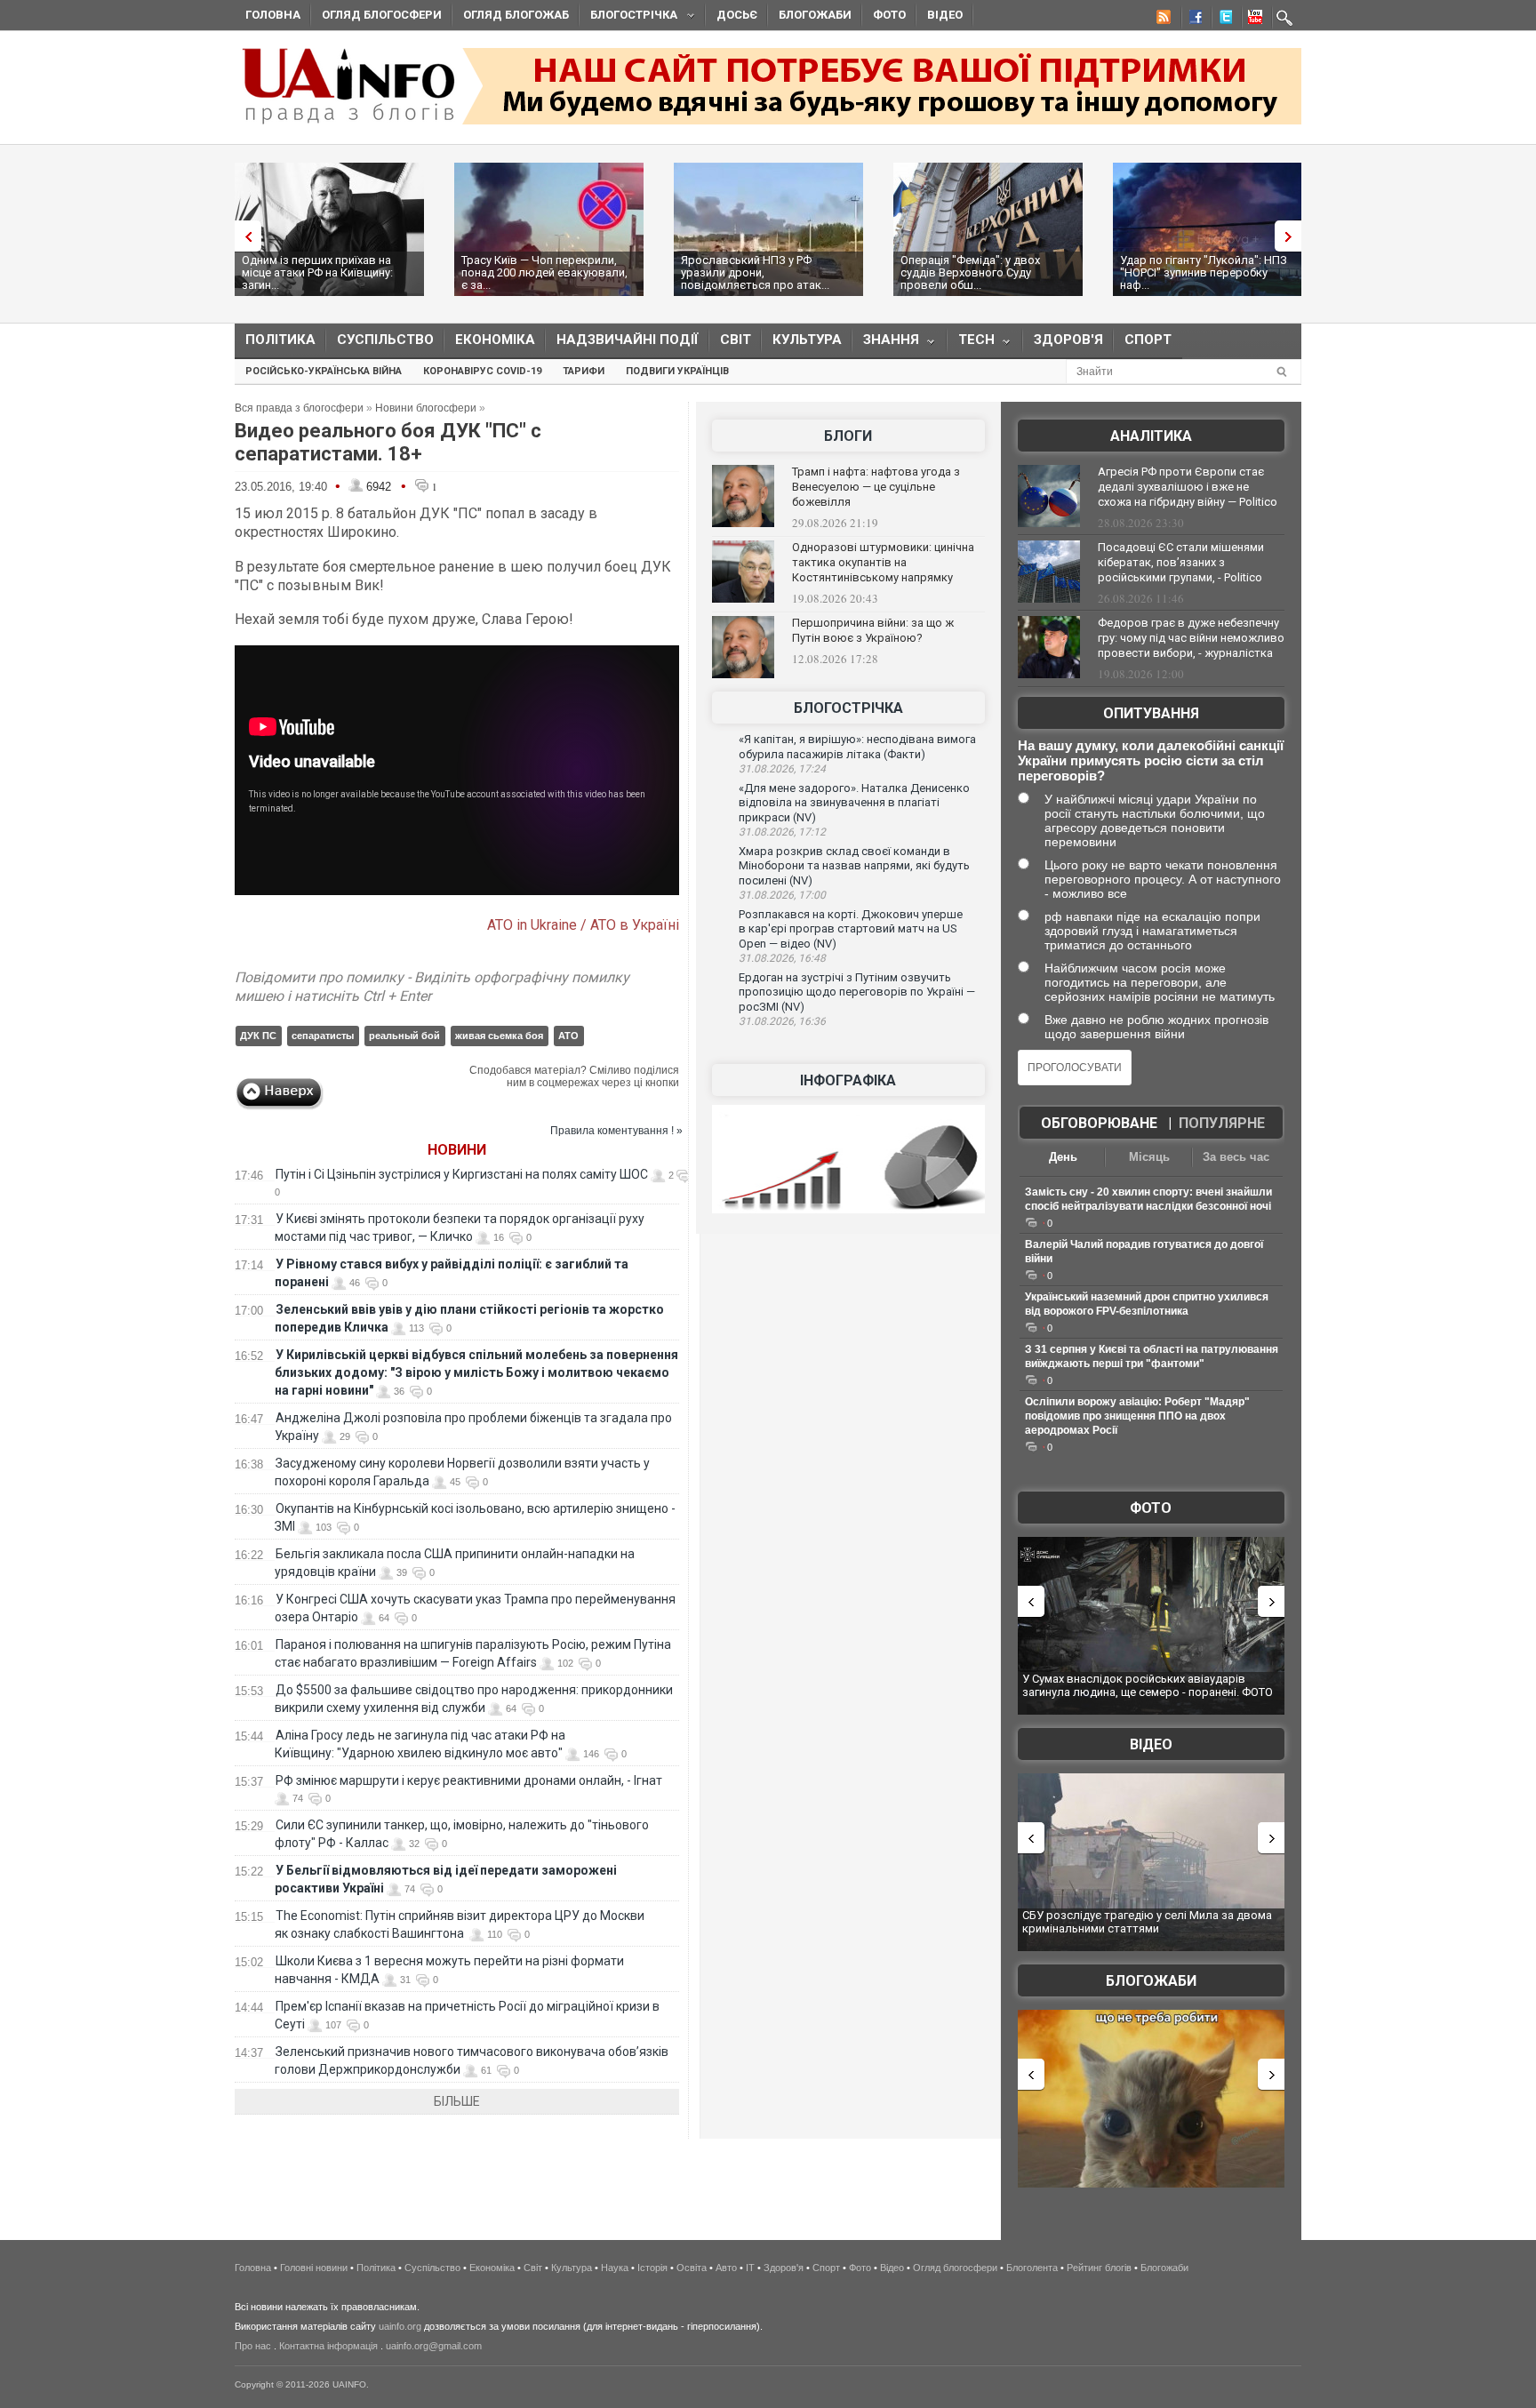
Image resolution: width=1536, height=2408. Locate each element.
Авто (726, 2268)
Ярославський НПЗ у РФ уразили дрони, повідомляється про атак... (755, 272)
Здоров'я (1068, 340)
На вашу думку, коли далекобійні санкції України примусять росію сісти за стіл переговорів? (1151, 760)
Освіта (692, 2268)
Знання (886, 344)
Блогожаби (815, 15)
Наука (615, 2268)
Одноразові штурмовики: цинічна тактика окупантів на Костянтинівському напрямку (883, 562)
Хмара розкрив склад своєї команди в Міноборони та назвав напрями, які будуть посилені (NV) (854, 866)
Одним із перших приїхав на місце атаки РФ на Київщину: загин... (317, 272)
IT (750, 2268)
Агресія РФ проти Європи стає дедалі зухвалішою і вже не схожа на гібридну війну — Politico (1188, 487)
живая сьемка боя (499, 1036)
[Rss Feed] (1162, 20)
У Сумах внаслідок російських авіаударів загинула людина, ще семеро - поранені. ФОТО (1148, 1686)
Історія (652, 2268)
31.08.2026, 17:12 (782, 832)
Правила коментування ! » (616, 1131)
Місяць (1149, 1157)
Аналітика (1151, 436)
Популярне (1222, 1123)
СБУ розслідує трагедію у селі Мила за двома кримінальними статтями (1147, 1922)
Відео (945, 15)
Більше (457, 2101)
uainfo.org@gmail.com (434, 2346)
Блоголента (1032, 2268)
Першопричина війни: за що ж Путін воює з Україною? (873, 630)
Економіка (495, 340)
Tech (971, 344)
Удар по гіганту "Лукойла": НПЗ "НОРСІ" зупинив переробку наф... (1204, 272)
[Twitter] (1222, 20)
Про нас (253, 2346)
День (1063, 1157)
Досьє (737, 15)
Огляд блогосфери (382, 15)
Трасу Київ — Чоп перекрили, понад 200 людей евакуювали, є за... (544, 272)
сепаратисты (323, 1036)
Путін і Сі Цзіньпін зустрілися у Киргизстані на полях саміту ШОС (462, 1174)
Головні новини (314, 2268)
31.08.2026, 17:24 (782, 769)
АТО (568, 1036)
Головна (273, 15)
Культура (807, 340)
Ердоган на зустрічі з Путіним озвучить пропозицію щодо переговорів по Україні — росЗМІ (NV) (857, 992)
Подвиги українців (677, 371)
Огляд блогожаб (516, 15)
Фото (889, 15)
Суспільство (385, 340)
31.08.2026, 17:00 (782, 895)
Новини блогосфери (426, 408)
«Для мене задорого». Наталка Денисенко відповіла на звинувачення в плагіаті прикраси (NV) (854, 803)
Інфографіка (848, 1080)
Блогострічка (628, 17)
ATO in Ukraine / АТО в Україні (583, 925)
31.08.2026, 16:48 (782, 958)
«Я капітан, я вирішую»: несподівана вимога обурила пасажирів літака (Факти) (857, 747)
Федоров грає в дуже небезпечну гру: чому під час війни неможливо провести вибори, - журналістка (1191, 638)
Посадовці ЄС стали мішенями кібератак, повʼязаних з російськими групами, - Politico (1181, 562)
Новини (457, 1150)
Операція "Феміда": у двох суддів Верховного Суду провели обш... (970, 272)
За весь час (1236, 1157)
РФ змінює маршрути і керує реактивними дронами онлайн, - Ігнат (469, 1780)
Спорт (1148, 340)
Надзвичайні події (628, 340)
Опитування (1151, 713)
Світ (736, 340)
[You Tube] (1252, 20)
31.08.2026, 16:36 (782, 1021)
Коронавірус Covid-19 (482, 371)
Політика (280, 340)
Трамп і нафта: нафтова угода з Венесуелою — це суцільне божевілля (876, 487)
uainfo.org (400, 2326)
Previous (244, 236)
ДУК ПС (258, 1036)
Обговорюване (1099, 1123)
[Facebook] (1192, 20)
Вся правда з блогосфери (299, 408)
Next (1292, 236)
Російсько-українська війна (324, 371)
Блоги (848, 436)
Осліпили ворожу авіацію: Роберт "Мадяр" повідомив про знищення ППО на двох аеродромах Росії (1137, 1416)
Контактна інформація (328, 2346)
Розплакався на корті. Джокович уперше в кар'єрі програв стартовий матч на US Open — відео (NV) (851, 929)
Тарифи (584, 371)
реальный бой (404, 1036)
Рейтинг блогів (1099, 2268)
